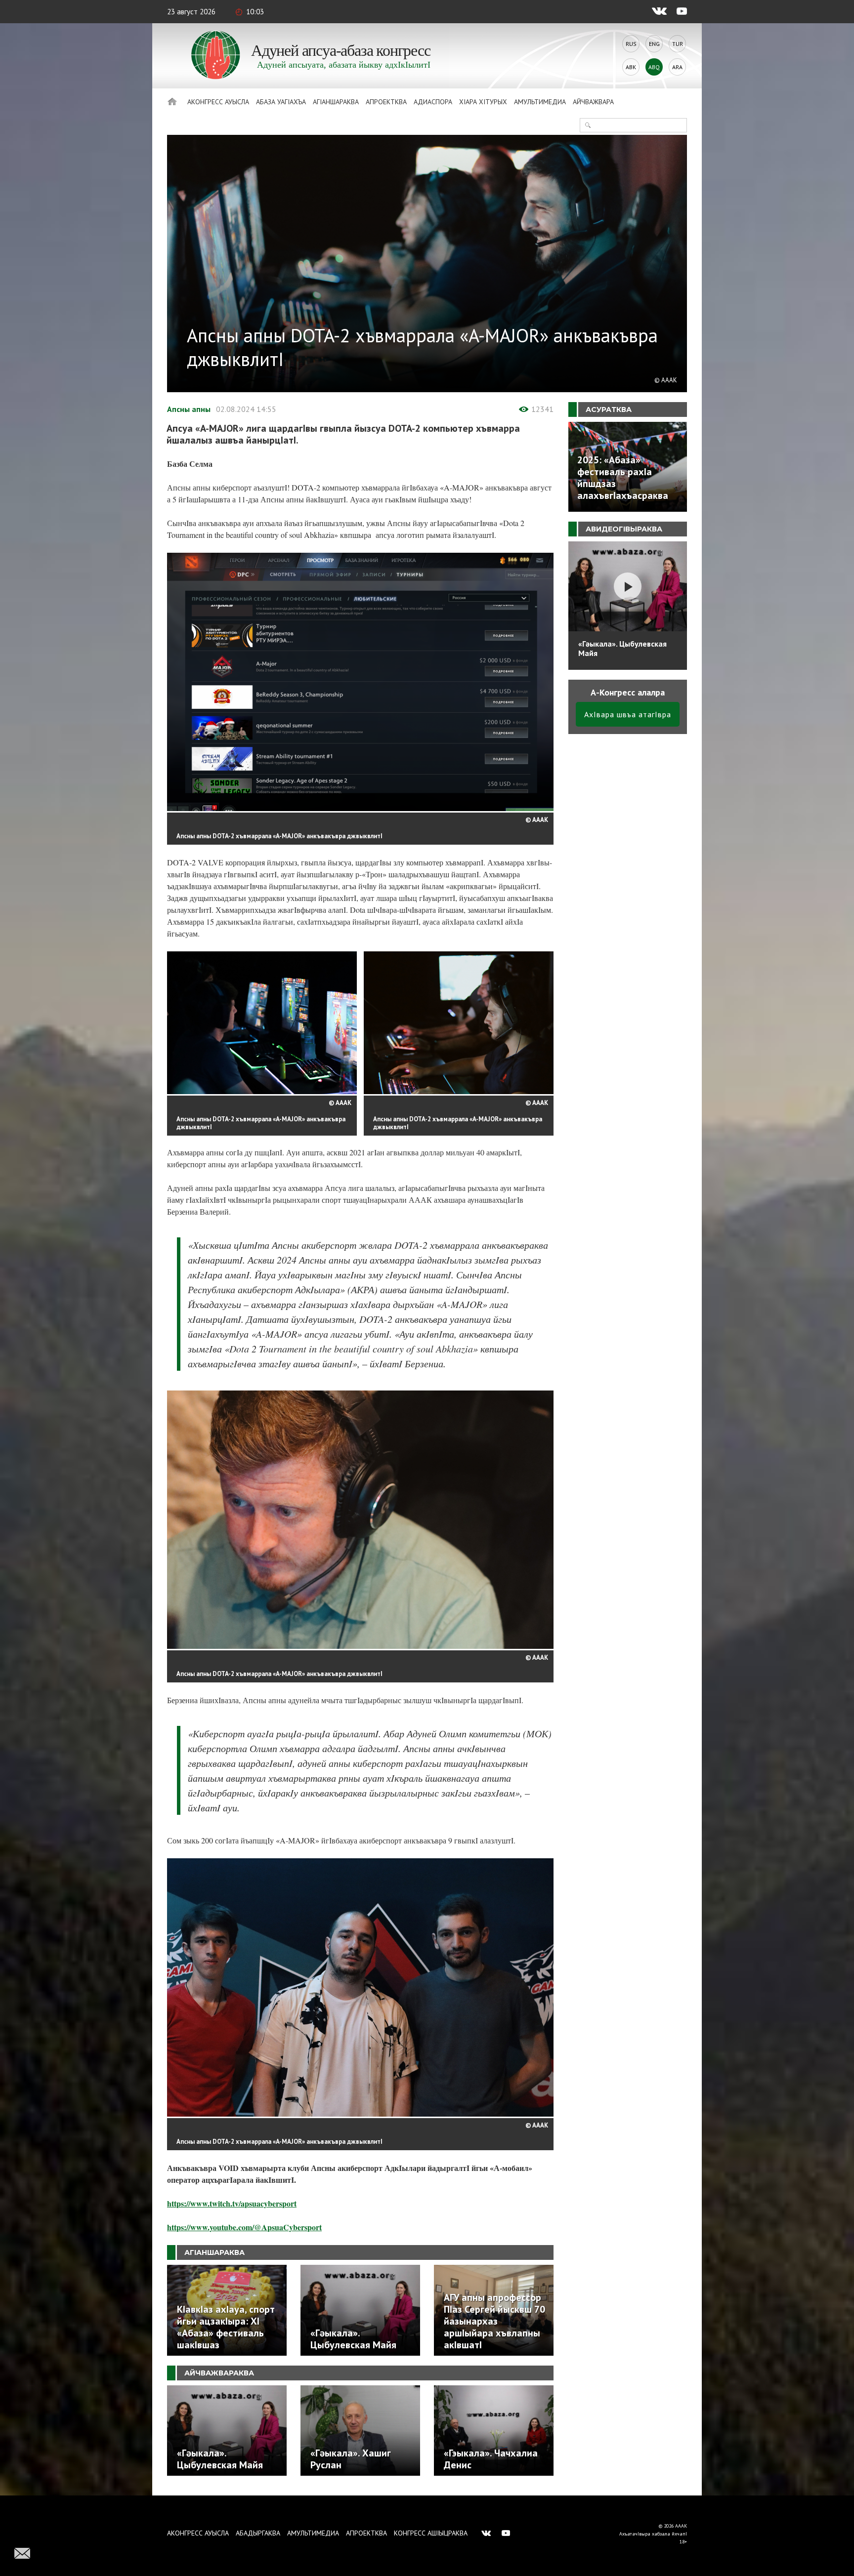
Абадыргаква (258, 2533)
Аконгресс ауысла (218, 102)
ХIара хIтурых (483, 102)
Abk (631, 67)
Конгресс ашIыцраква (431, 2533)
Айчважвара (593, 102)
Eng (654, 44)
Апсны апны (189, 409)
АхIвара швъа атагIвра (628, 714)
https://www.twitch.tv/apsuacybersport (232, 2203)
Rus (631, 44)
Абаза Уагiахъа (281, 102)
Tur (678, 44)
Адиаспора (433, 102)
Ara (677, 67)
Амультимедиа (540, 102)
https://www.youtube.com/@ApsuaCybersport (244, 2227)
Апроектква (386, 102)
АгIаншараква (336, 102)
